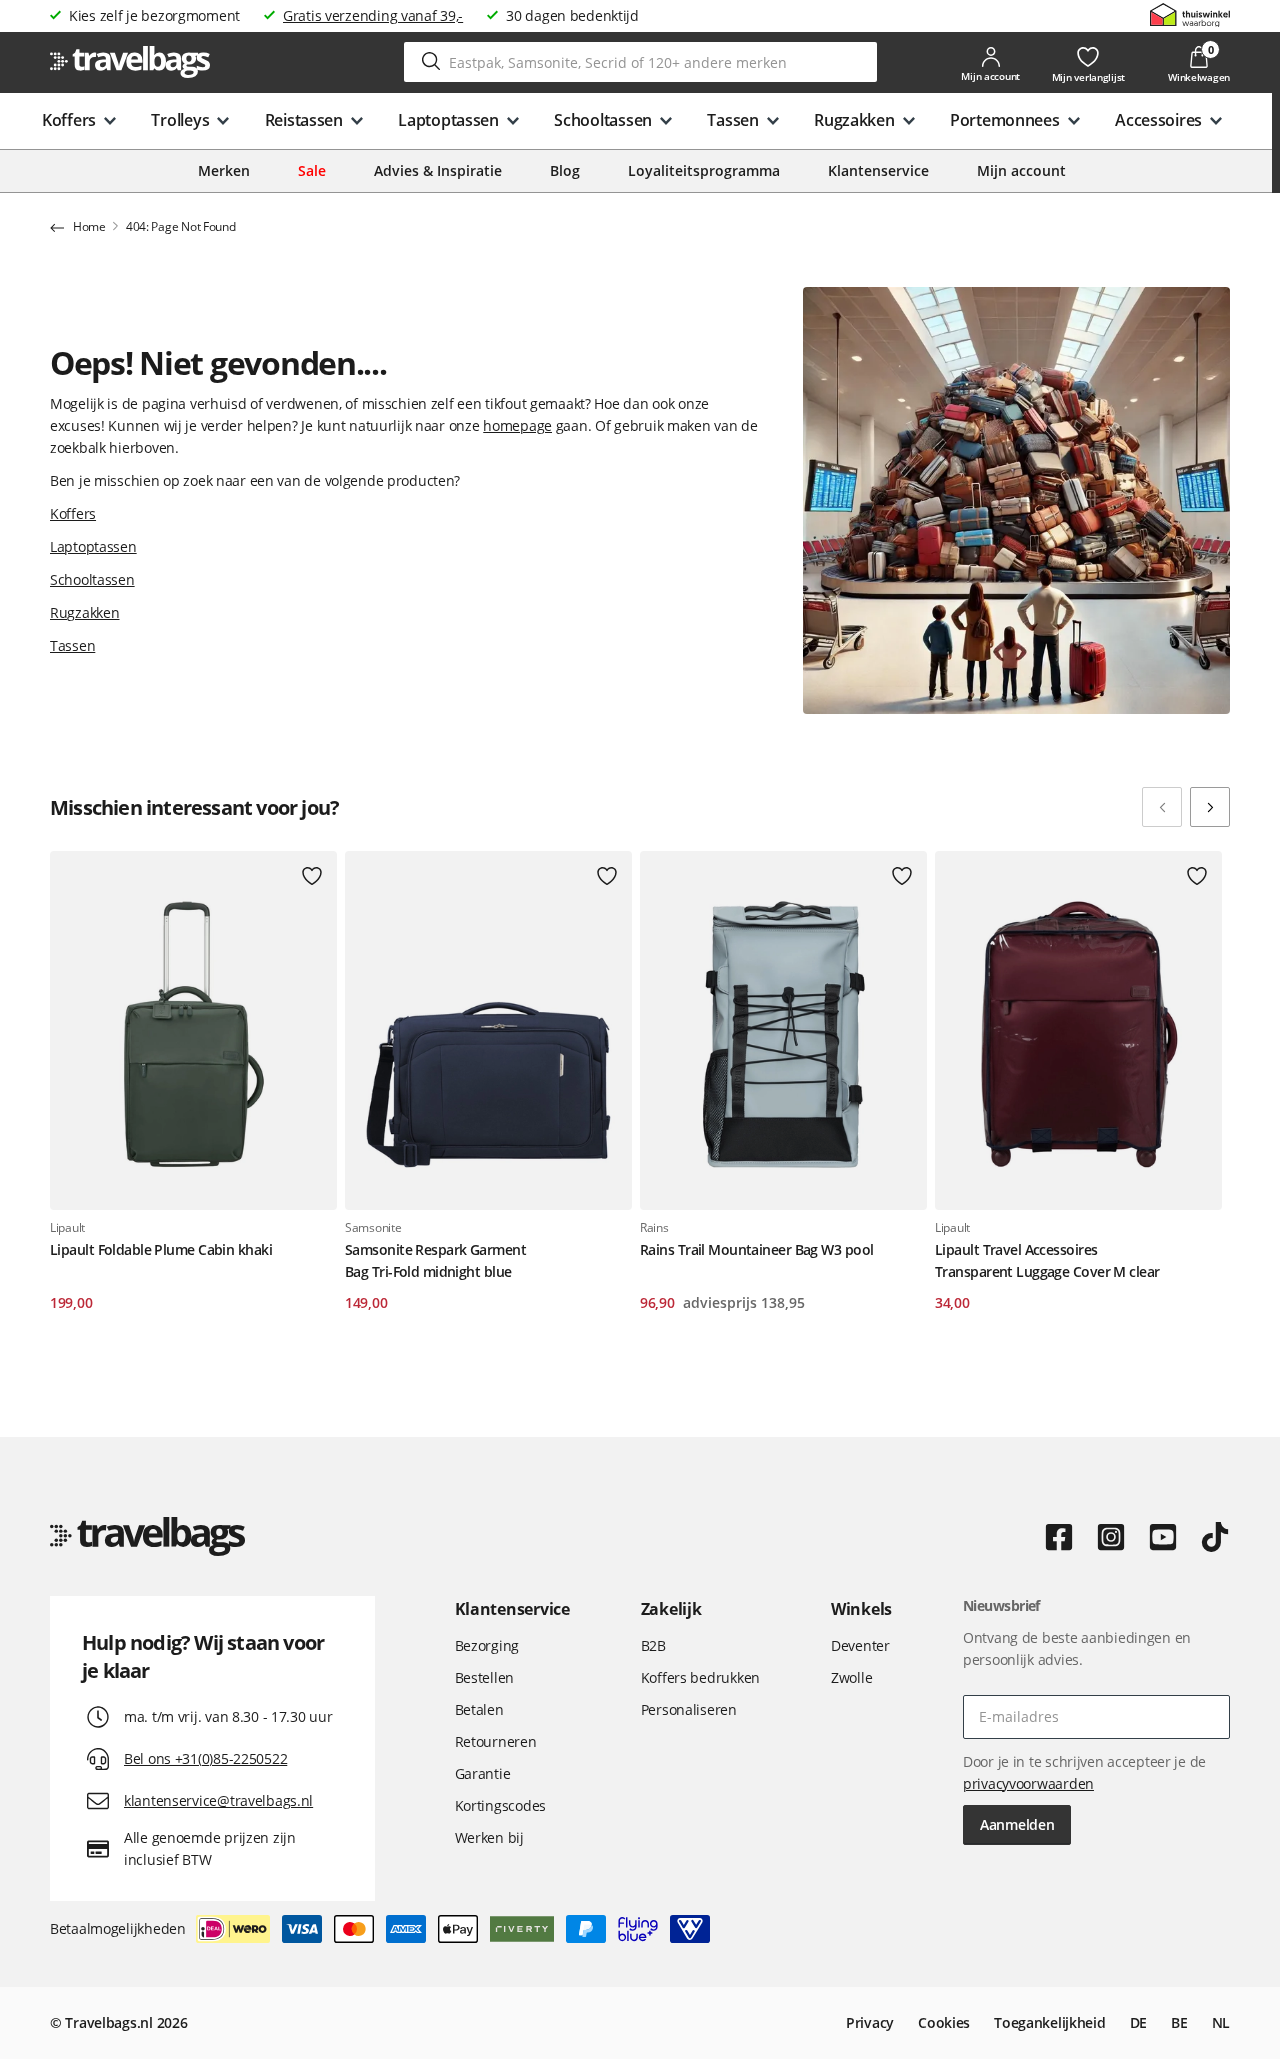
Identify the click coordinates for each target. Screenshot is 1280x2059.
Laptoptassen (93, 546)
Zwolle (851, 1677)
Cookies (944, 2022)
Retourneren (496, 1741)
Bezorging (487, 1645)
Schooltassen (92, 579)
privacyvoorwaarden (1028, 1783)
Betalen (479, 1709)
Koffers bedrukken (700, 1677)
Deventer (860, 1645)
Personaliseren (689, 1709)
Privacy (870, 2022)
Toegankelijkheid (1050, 2022)
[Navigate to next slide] (1210, 807)
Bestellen (484, 1677)
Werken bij (489, 1837)
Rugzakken (84, 612)
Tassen (72, 645)
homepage (517, 425)
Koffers (73, 513)
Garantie (483, 1773)
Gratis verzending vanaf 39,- (373, 15)
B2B (653, 1645)
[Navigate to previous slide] (1162, 807)
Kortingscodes (500, 1805)
